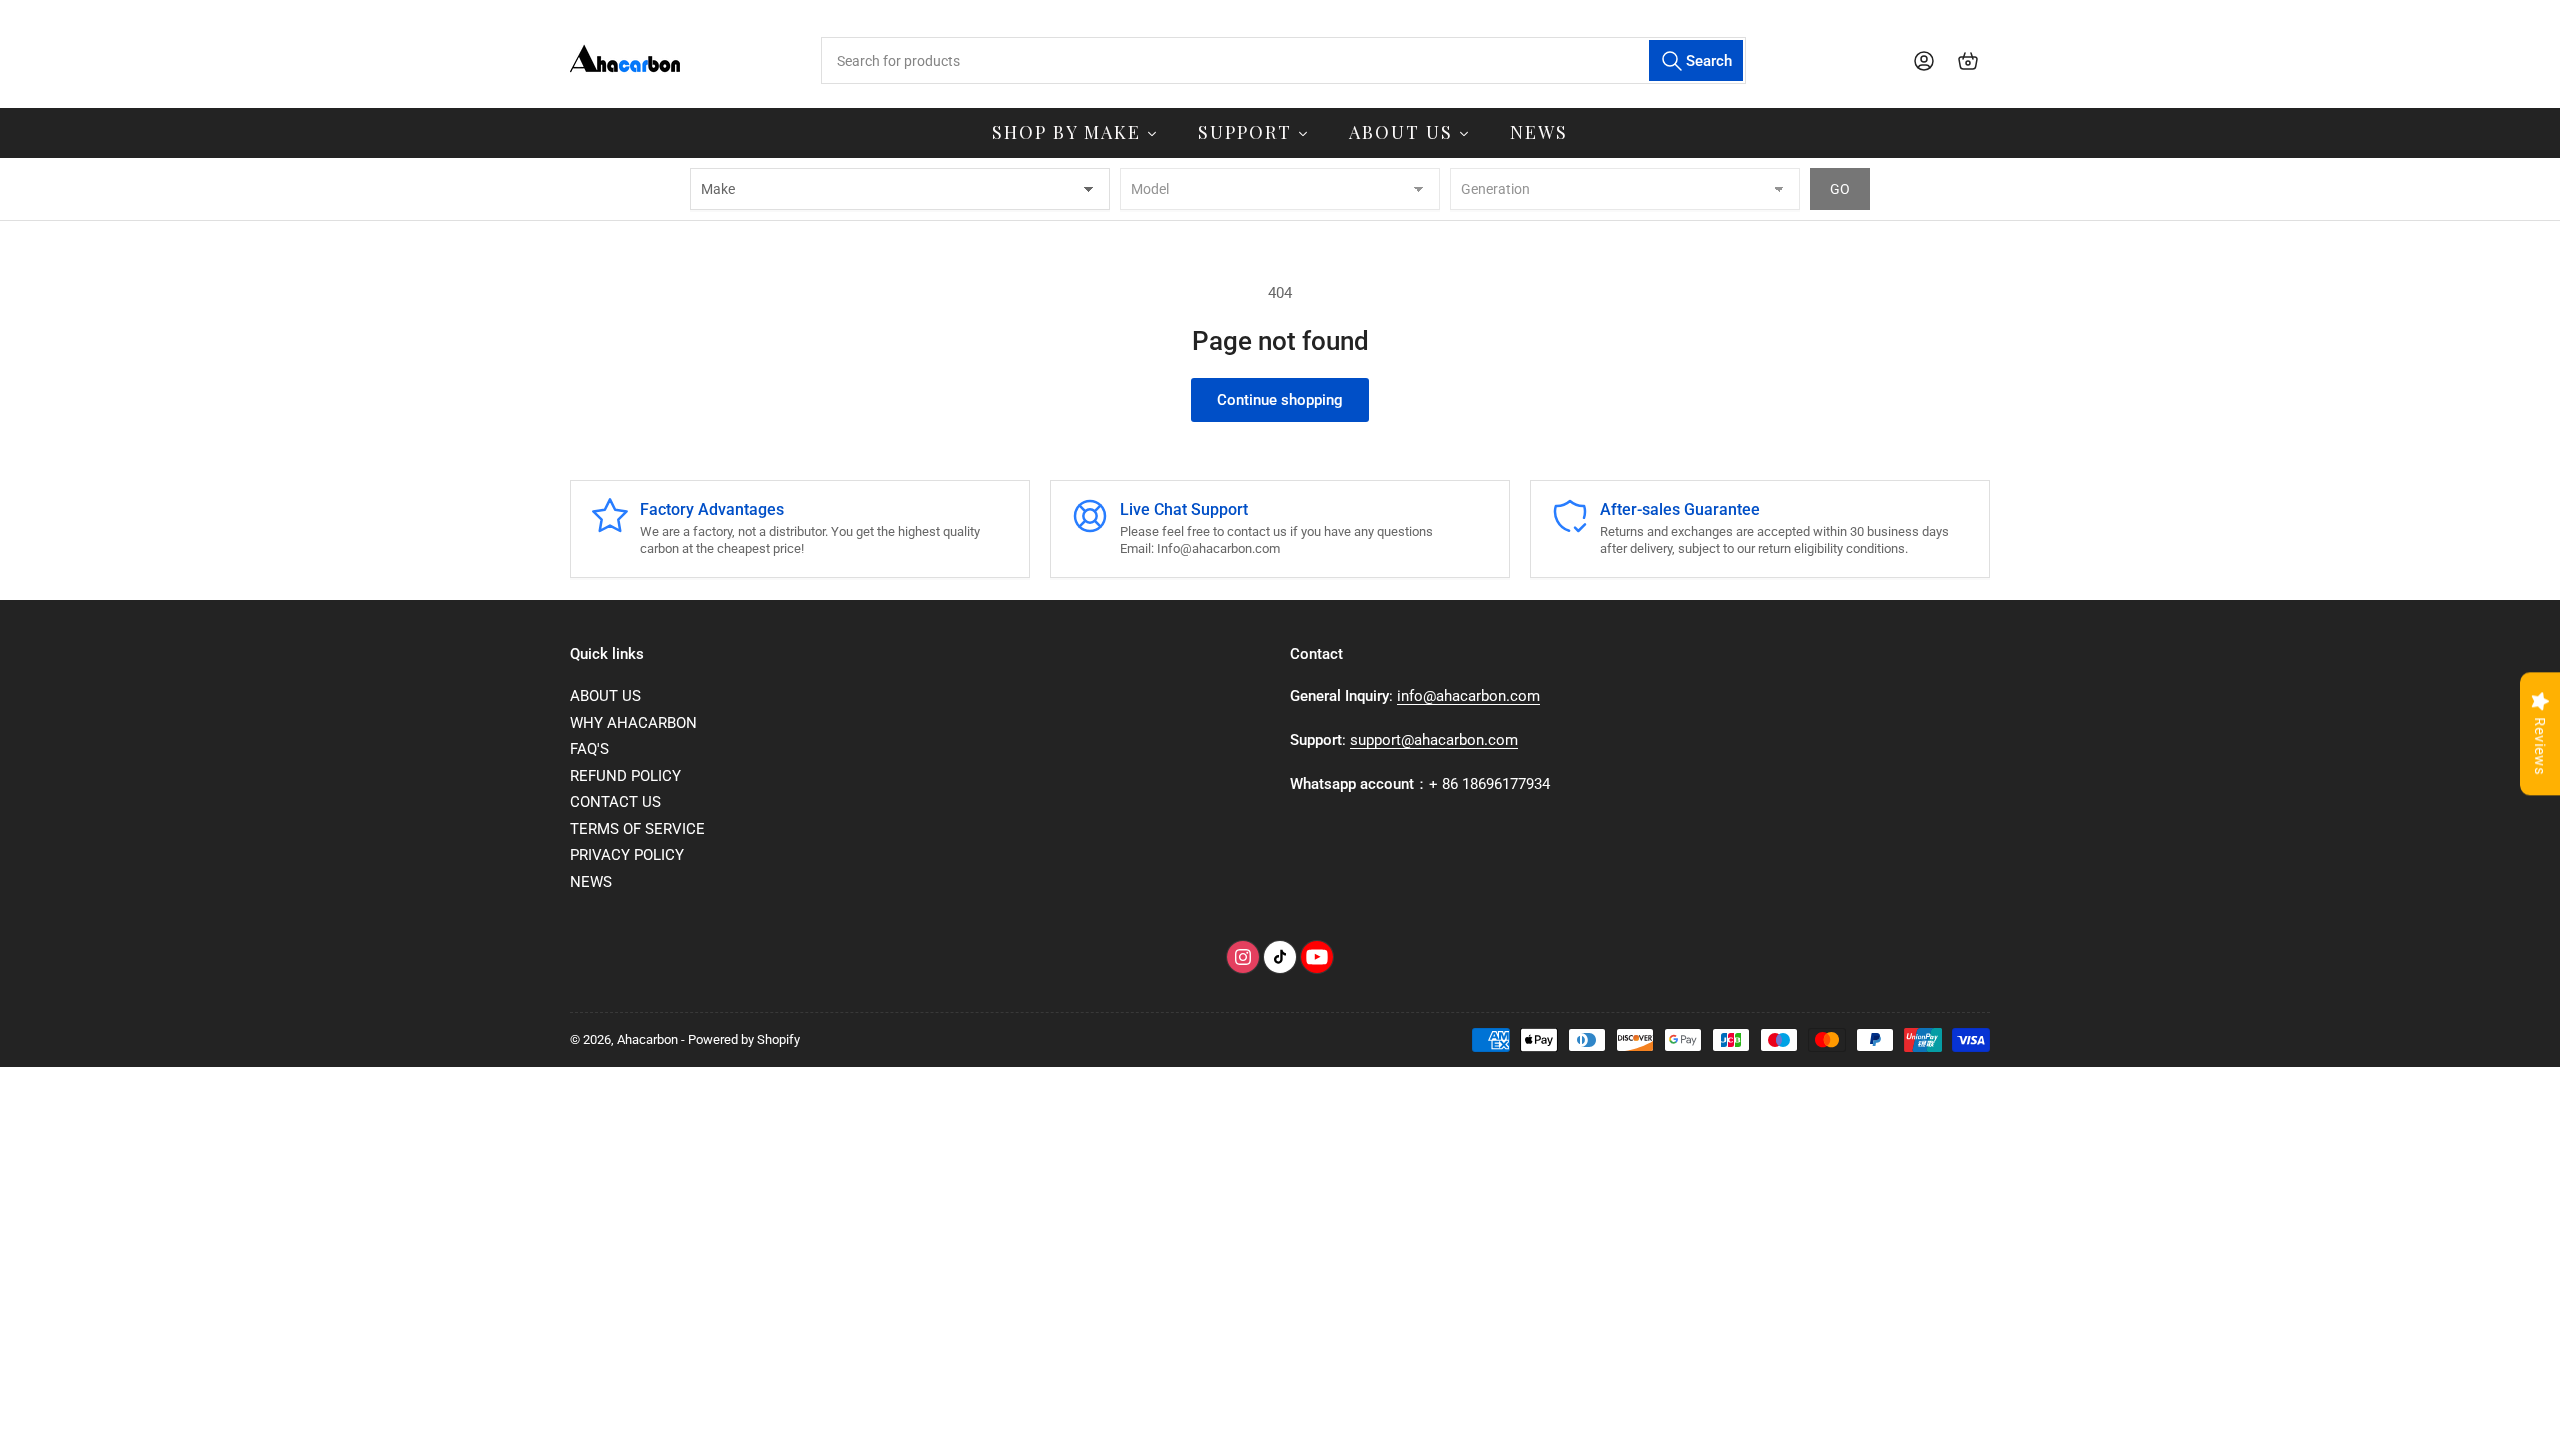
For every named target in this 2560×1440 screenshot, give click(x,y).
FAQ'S (589, 749)
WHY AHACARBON (633, 723)
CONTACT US (615, 802)
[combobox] (1283, 60)
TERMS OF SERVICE (637, 829)
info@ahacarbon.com (1468, 696)
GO (1840, 189)
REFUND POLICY (625, 776)
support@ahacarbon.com (1434, 740)
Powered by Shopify (744, 1039)
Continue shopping (1280, 400)
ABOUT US (605, 696)
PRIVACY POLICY (627, 855)
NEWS (591, 882)
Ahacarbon (647, 1039)
